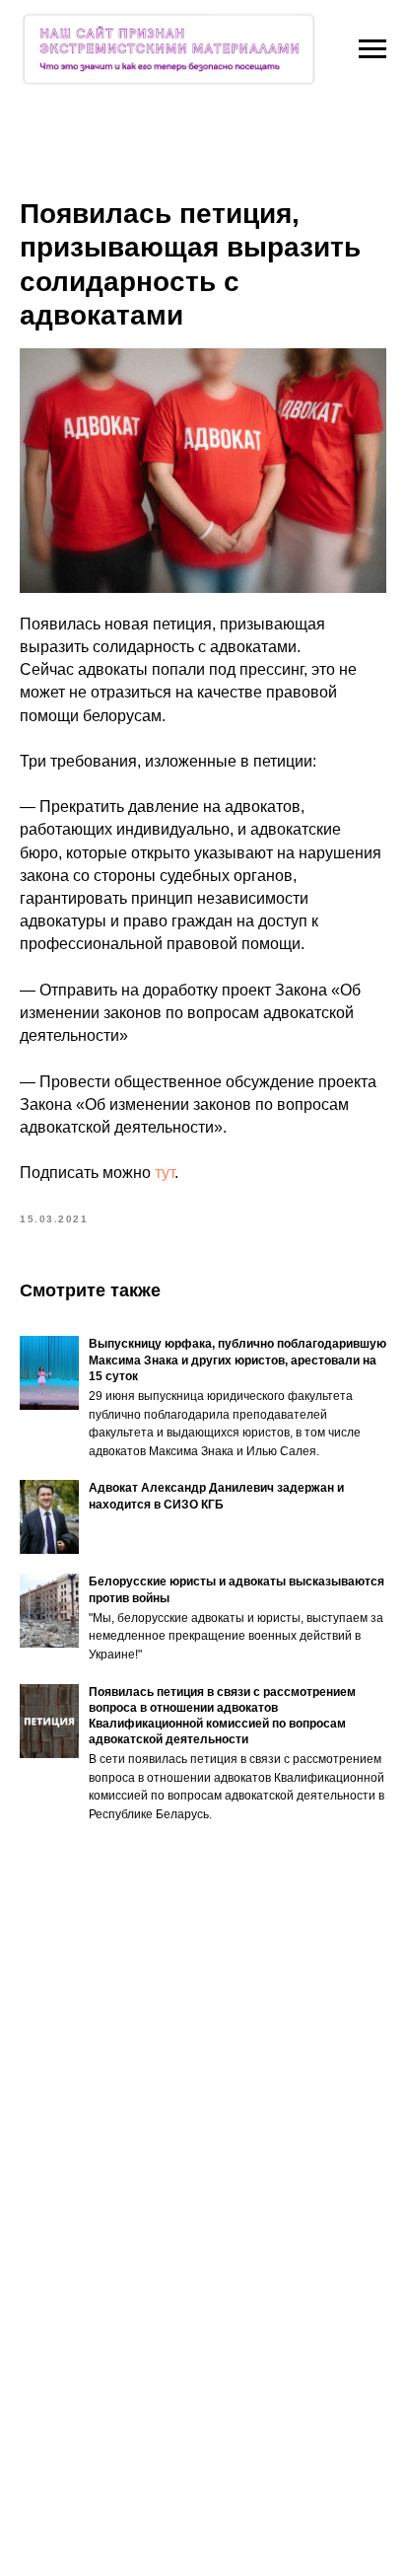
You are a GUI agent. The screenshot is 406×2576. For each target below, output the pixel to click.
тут (165, 1173)
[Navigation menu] (372, 49)
